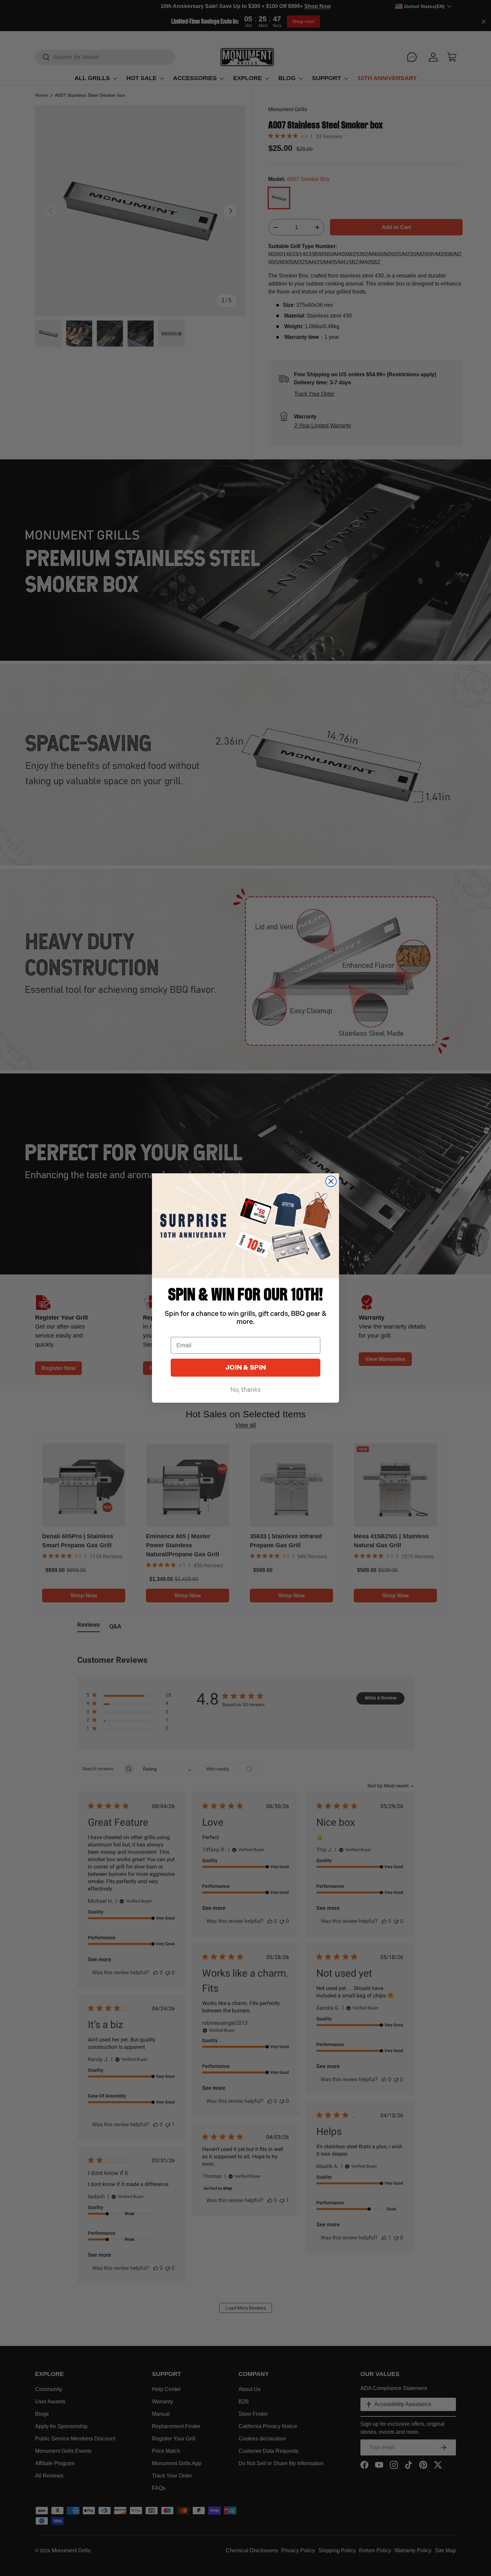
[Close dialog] (331, 1181)
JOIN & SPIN (246, 1368)
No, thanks (246, 1390)
